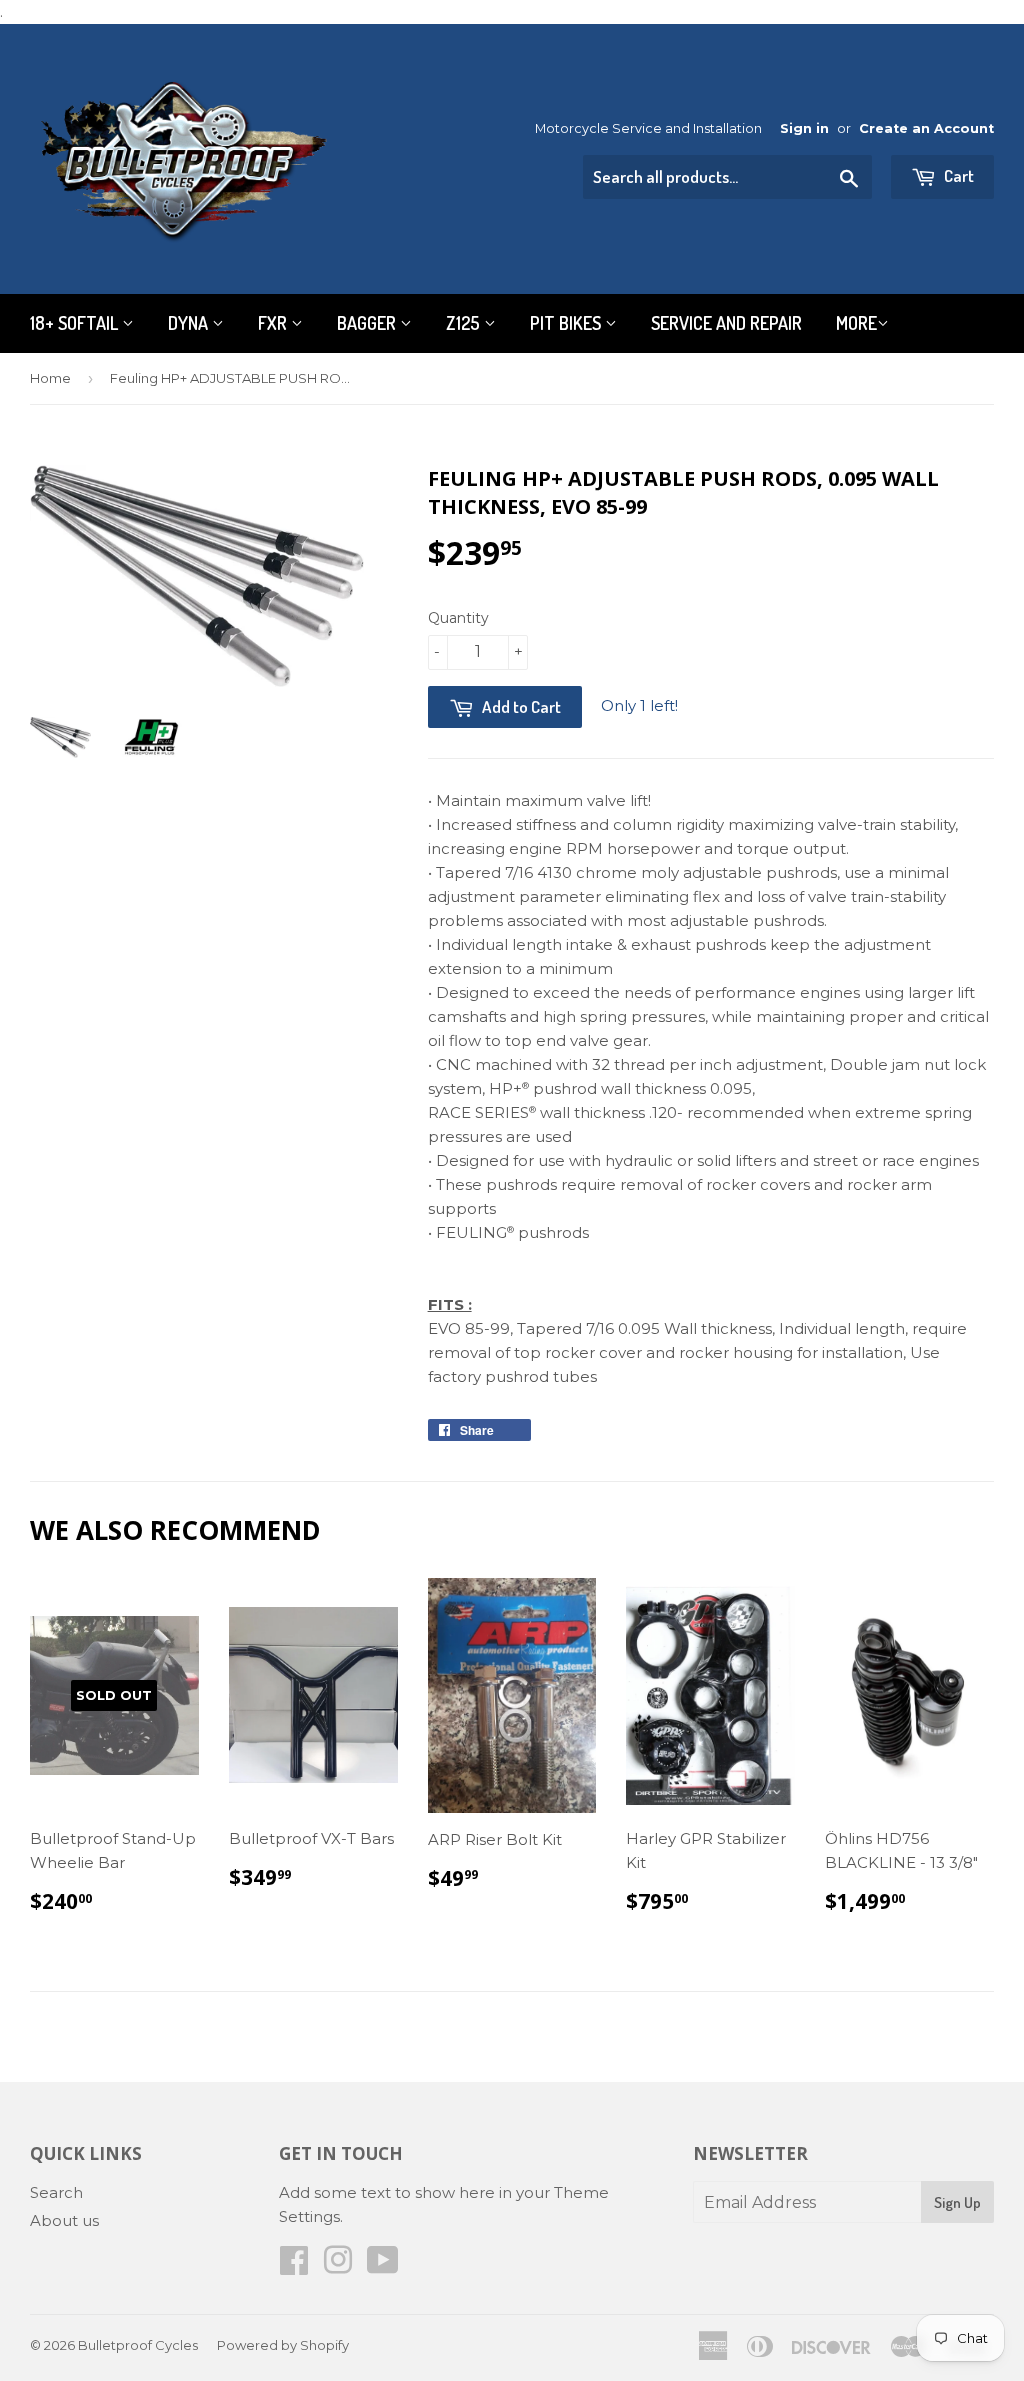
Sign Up (957, 2202)
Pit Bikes (567, 323)
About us (64, 2220)
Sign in (804, 128)
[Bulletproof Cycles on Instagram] (338, 2266)
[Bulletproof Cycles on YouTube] (383, 2266)
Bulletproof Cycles (138, 2345)
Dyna (190, 323)
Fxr (274, 323)
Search (56, 2192)
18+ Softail (76, 323)
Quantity (458, 618)
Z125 (465, 323)
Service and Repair (726, 323)
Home (50, 378)
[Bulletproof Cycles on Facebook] (294, 2266)
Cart (957, 175)
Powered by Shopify (283, 2345)
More (856, 323)
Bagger (368, 323)
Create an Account (926, 128)
